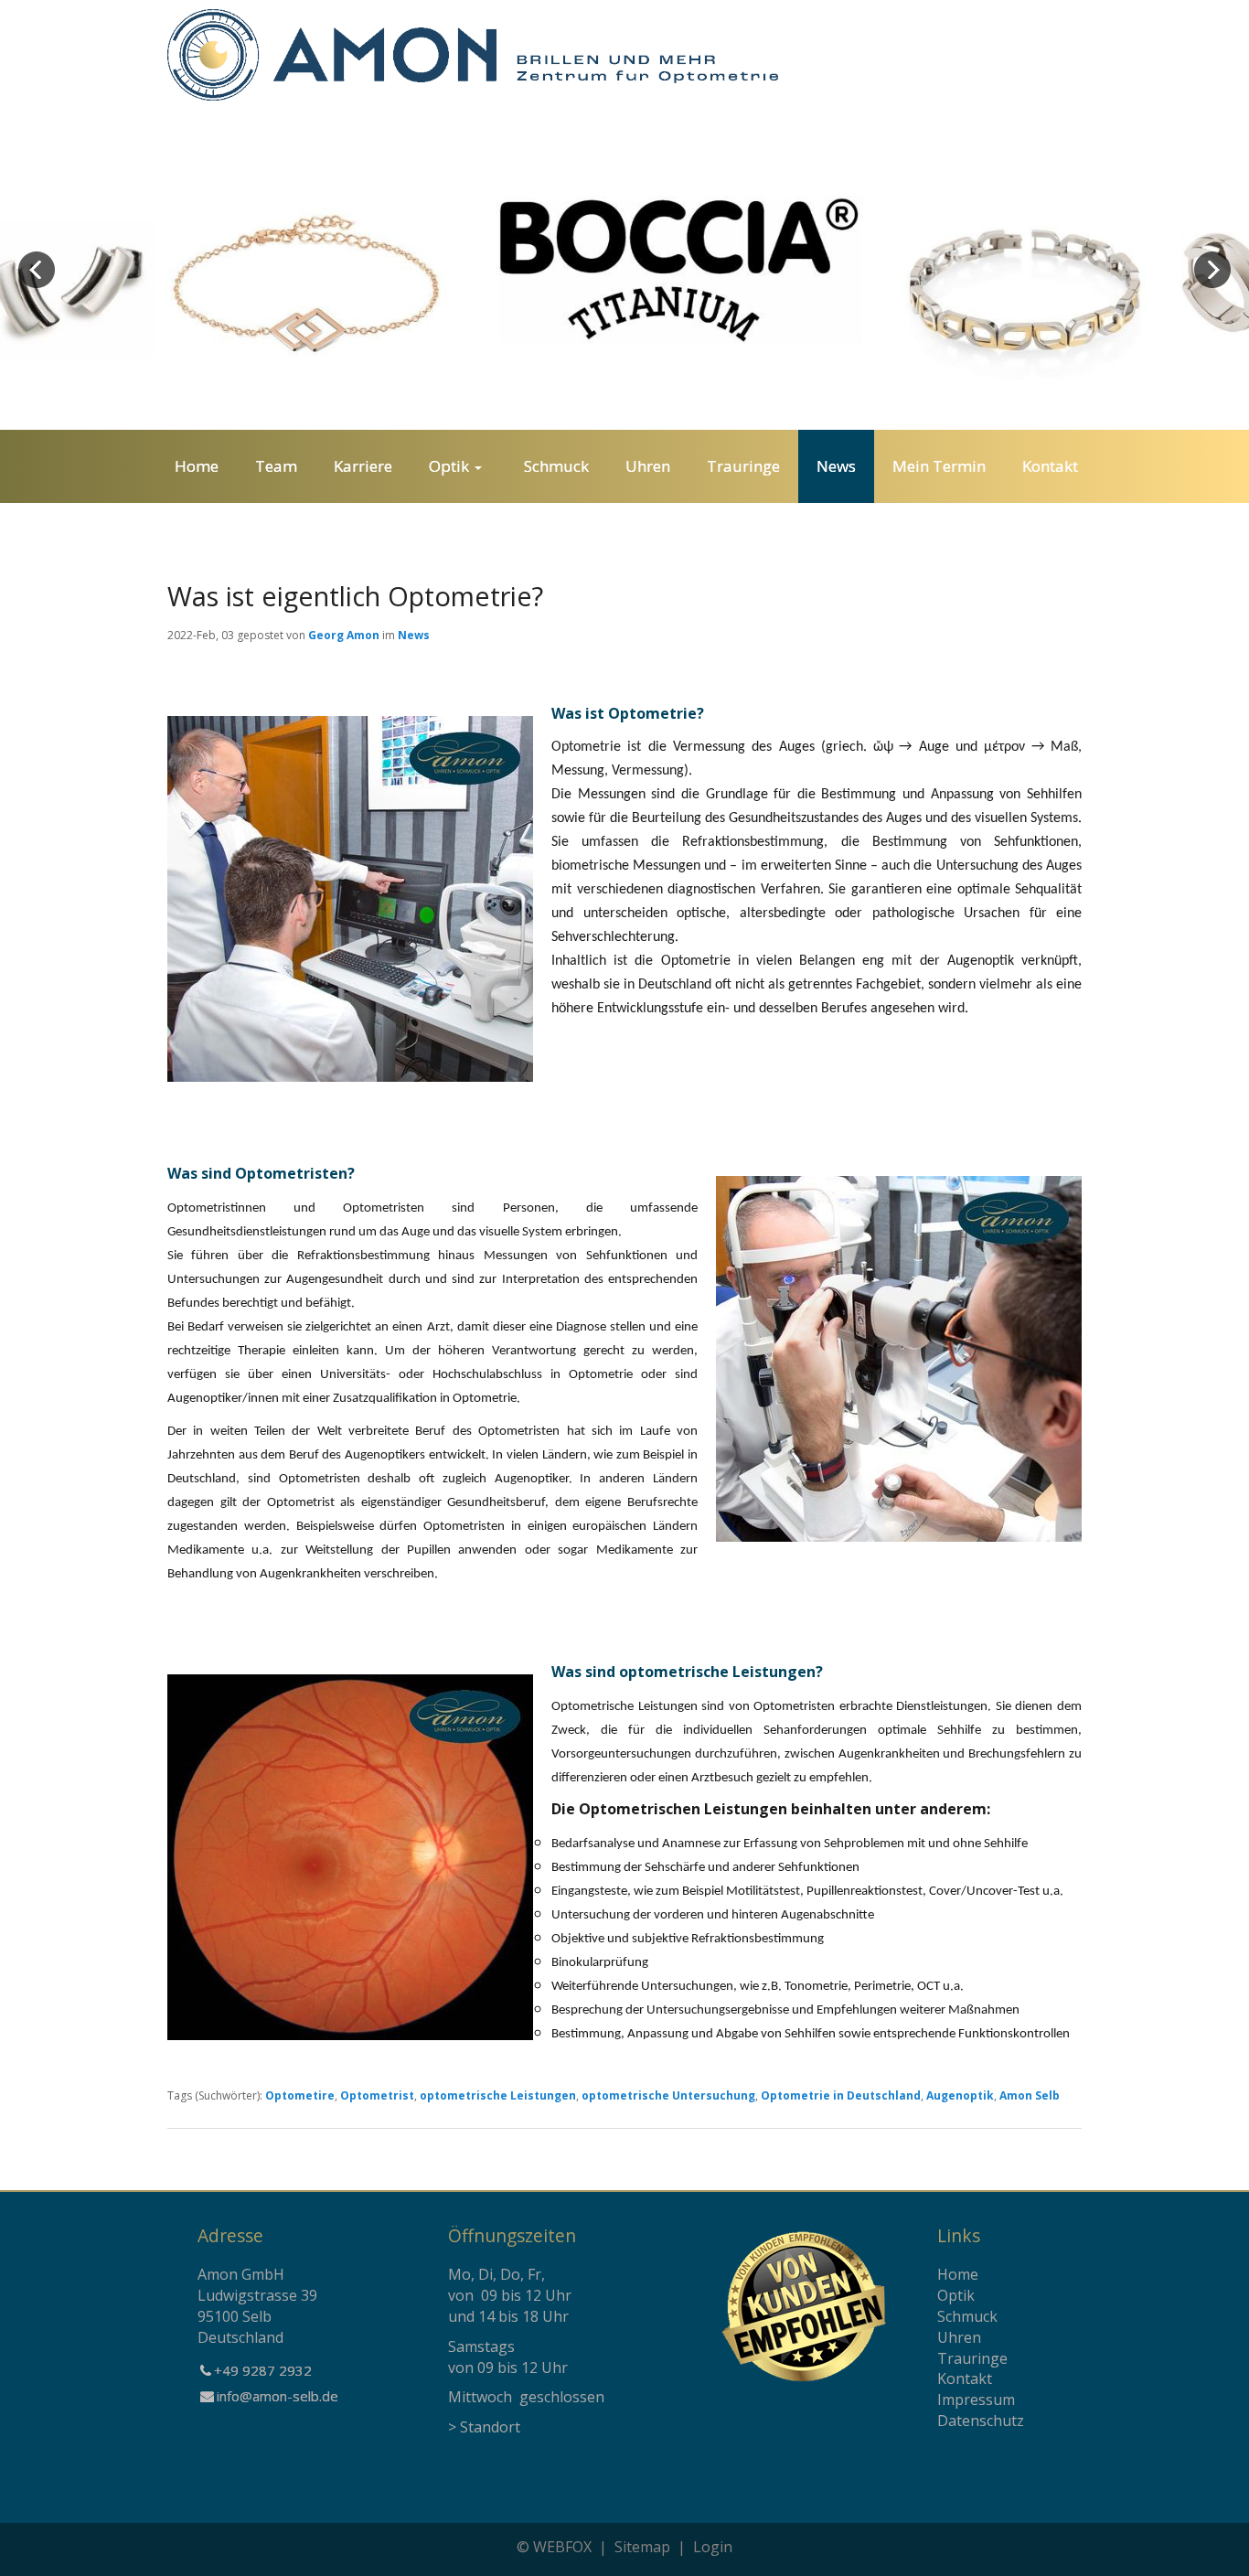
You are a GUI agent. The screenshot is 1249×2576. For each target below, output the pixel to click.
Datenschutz (981, 2421)
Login (713, 2547)
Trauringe (972, 2358)
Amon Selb (1030, 2095)
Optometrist (377, 2095)
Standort (490, 2427)
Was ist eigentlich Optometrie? (355, 596)
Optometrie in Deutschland (841, 2095)
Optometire (300, 2095)
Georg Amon (344, 635)
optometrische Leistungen (498, 2095)
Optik (956, 2295)
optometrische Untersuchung (668, 2095)
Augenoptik (960, 2095)
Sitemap (642, 2547)
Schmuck (967, 2316)
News (414, 635)
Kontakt (965, 2378)
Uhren (959, 2337)
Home (958, 2274)
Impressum (976, 2400)
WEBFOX (562, 2547)
